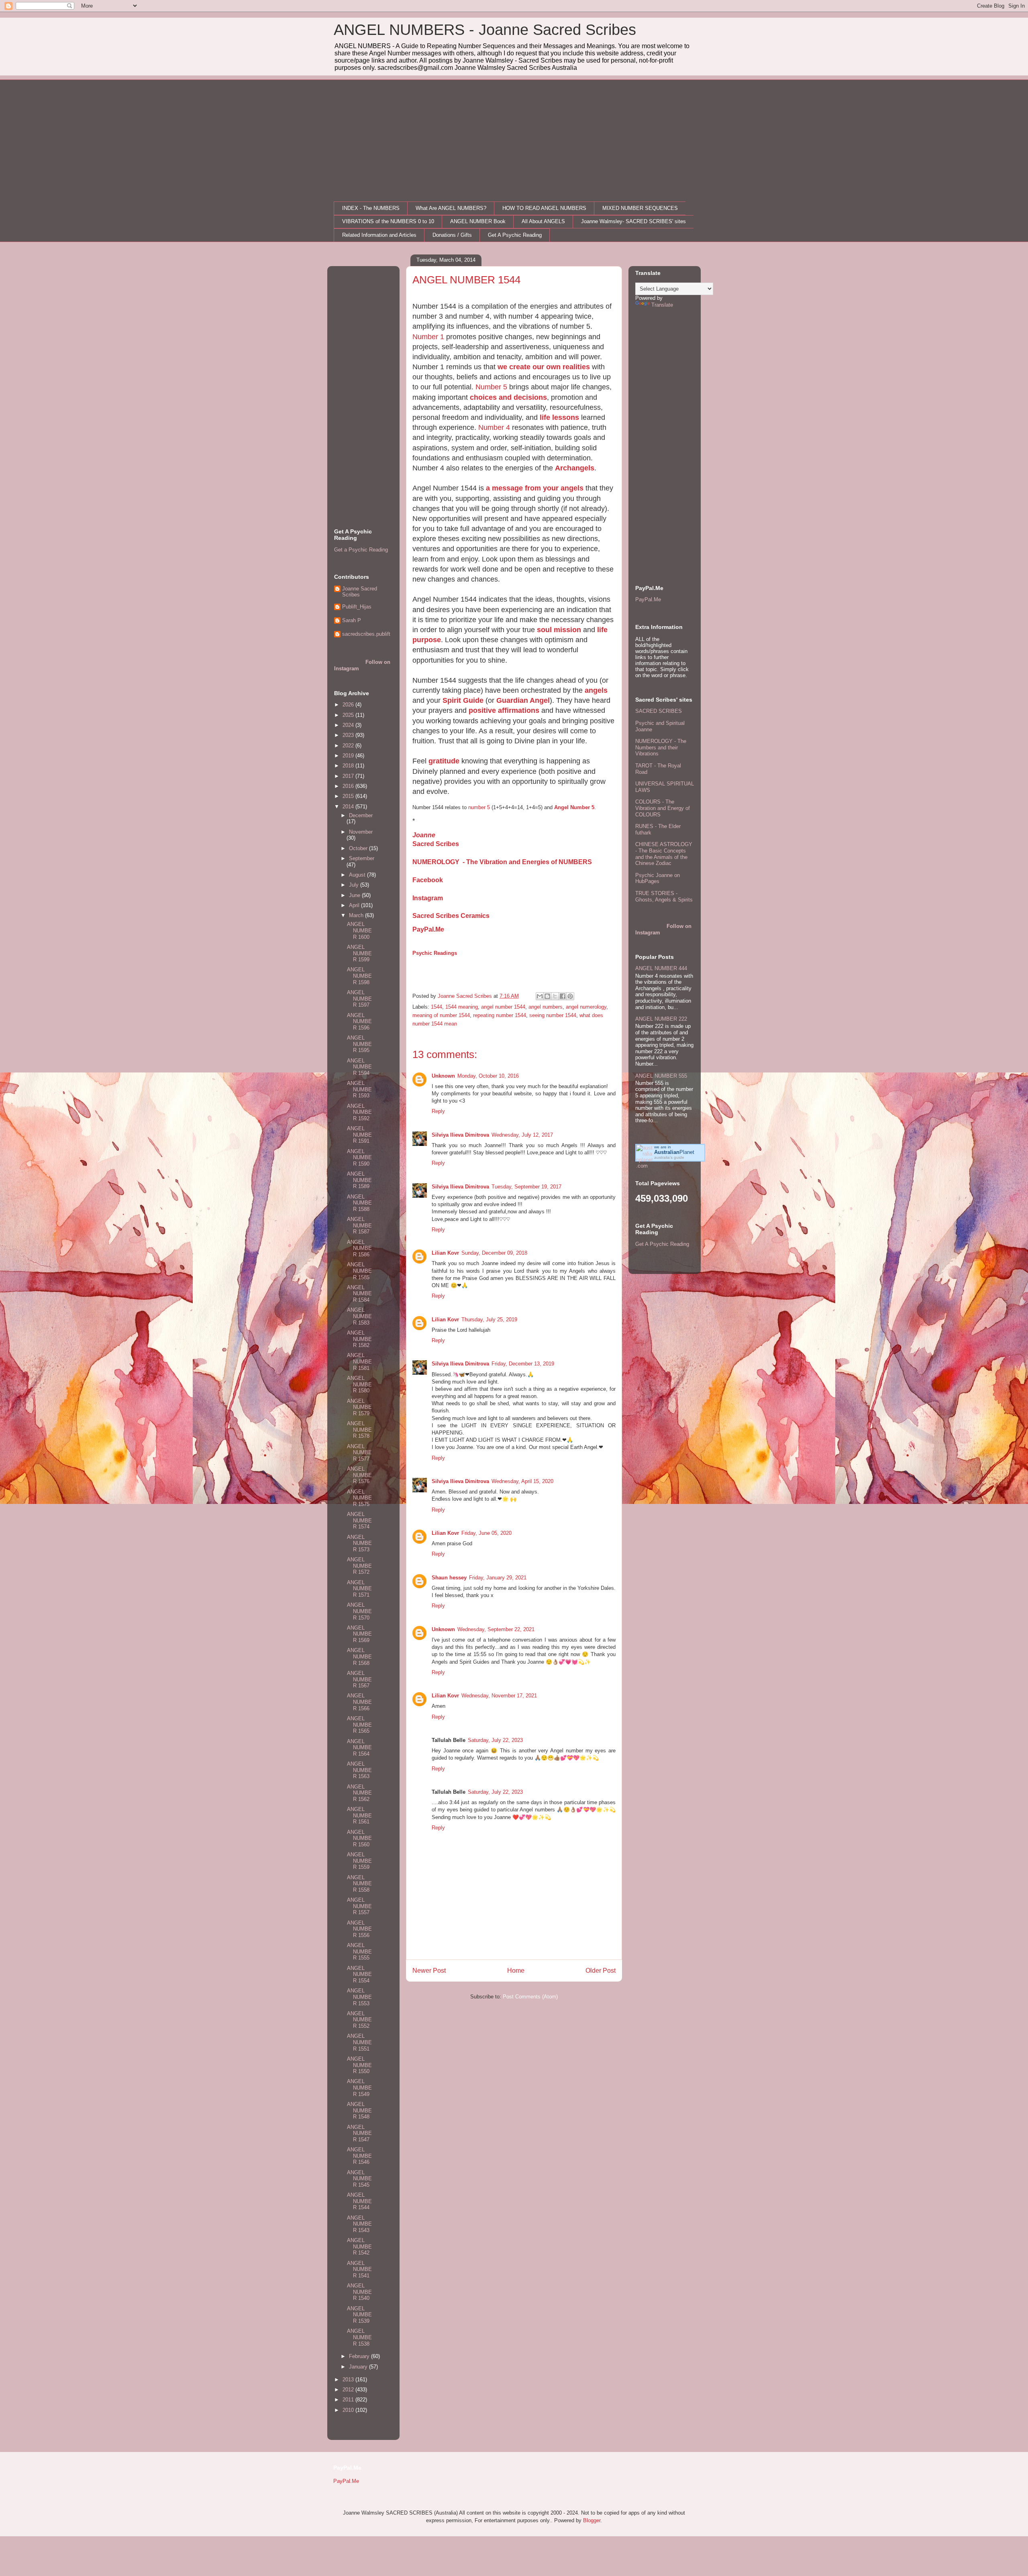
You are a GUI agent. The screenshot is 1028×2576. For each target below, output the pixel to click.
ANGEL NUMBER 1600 (359, 930)
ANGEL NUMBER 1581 (359, 1361)
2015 (349, 796)
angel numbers (546, 1007)
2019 (349, 756)
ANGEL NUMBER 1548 (359, 2110)
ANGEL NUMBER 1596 (359, 1021)
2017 (349, 776)
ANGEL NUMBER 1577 (359, 1453)
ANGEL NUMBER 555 (661, 1076)
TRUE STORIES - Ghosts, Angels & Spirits (664, 896)
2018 (349, 766)
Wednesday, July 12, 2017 (522, 1135)
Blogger (592, 2520)
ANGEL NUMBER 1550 (359, 2065)
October (359, 848)
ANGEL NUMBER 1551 (359, 2042)
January (359, 2367)
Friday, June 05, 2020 (486, 1533)
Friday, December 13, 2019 (523, 1364)
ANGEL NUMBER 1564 (359, 1748)
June (355, 895)
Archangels (575, 468)
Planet (674, 1152)
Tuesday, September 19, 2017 (526, 1187)
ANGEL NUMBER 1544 (359, 2201)
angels (596, 690)
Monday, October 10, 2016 (488, 1076)
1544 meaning (462, 1007)
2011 (349, 2400)
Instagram (428, 898)
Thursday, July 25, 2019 (489, 1320)
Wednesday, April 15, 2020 (522, 1481)
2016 (349, 786)
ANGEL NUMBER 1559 (359, 1861)
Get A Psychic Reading (515, 235)
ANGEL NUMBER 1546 (359, 2156)
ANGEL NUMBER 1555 (359, 1951)
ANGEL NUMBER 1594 (359, 1067)
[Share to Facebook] (563, 996)
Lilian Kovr (445, 1253)
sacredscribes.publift (366, 634)
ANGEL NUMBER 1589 (359, 1180)
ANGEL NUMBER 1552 (359, 2020)
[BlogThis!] (547, 996)
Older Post (601, 1971)
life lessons (559, 417)
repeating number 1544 (500, 1015)
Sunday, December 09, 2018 (494, 1253)
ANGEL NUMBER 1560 (359, 1838)
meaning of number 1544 (441, 1015)
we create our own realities (544, 367)
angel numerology (586, 1007)
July (355, 885)
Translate (662, 305)
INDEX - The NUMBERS (371, 208)
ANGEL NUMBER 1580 (359, 1384)
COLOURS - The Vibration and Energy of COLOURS (663, 808)
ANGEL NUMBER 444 (661, 968)
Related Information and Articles (379, 235)
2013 (349, 2380)
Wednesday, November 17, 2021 (499, 1696)
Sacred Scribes (436, 844)
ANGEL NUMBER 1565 (359, 1725)
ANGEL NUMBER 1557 (359, 1906)
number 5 (479, 807)
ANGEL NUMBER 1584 (359, 1294)
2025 (349, 715)
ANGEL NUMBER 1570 (359, 1611)
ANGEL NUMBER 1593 (359, 1089)
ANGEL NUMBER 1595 (359, 1044)
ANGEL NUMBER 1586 (359, 1248)
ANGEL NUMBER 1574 (359, 1520)
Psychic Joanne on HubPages (658, 878)
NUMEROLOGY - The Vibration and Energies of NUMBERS (502, 862)
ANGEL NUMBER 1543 (359, 2224)
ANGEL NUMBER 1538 (359, 2337)
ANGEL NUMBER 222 (661, 1019)
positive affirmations (504, 710)
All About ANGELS (543, 221)
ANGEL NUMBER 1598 (359, 976)
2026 (349, 705)
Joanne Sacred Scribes (360, 592)
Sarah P (352, 620)
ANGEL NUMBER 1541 (359, 2269)
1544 (436, 1007)
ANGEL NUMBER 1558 (359, 1884)
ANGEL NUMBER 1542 (359, 2246)
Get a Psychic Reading (361, 550)
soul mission (559, 630)
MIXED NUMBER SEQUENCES (640, 208)
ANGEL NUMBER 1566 (359, 1702)
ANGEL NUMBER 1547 (359, 2133)
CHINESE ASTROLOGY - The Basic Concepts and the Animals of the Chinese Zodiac (664, 854)
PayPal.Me (428, 929)
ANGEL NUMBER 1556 (359, 1929)
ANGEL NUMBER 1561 (359, 1815)
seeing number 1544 (553, 1015)
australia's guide (669, 1157)
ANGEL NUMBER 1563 (359, 1770)
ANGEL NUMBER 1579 (359, 1407)
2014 (349, 807)
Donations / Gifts (452, 235)
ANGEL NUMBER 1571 (359, 1589)
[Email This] (540, 996)
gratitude (444, 761)
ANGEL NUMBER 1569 (359, 1634)
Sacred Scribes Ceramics (451, 916)
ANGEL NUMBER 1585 (359, 1271)
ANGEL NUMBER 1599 (359, 953)
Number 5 (491, 387)
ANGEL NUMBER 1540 (359, 2292)
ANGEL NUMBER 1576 (359, 1475)
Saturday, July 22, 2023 (495, 1740)
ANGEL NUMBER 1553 (359, 1997)
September (362, 858)
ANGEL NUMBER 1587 (359, 1225)
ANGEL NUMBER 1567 (359, 1679)
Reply (438, 1111)
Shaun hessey (449, 1578)
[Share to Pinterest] (570, 996)
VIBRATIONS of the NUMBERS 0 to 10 (388, 221)
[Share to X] (555, 996)
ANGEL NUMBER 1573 (359, 1543)
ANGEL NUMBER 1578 (359, 1430)
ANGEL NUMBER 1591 (359, 1135)
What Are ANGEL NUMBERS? (451, 208)
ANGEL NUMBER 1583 (359, 1316)
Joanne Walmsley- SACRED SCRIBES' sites (633, 221)
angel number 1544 (503, 1007)
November (361, 832)
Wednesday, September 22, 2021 (496, 1629)
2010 (349, 2410)
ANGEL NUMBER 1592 (359, 1112)
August (358, 875)
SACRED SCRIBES (659, 711)
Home (516, 1971)
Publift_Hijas (357, 607)
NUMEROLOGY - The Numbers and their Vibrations (661, 747)
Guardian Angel (523, 700)
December (361, 815)
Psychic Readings (435, 953)
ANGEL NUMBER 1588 (359, 1203)
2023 (349, 735)
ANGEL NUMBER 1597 (359, 999)
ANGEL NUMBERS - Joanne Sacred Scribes (485, 30)
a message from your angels (535, 488)
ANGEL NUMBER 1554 (359, 1974)
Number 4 (494, 427)
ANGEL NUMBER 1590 (359, 1158)
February (360, 2356)
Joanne (424, 835)
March (357, 915)
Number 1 (428, 337)
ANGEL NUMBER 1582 (359, 1339)
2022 (349, 746)
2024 (349, 725)
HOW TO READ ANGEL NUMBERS (544, 208)
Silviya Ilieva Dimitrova (460, 1135)
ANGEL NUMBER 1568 (359, 1656)
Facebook (428, 880)
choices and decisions (508, 397)
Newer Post (429, 1971)
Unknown (443, 1076)
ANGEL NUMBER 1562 (359, 1793)
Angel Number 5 (574, 807)
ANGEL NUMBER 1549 (359, 2088)
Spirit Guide (463, 700)
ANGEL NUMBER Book (478, 221)
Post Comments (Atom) (530, 1997)
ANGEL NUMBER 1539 (359, 2315)
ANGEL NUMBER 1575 (359, 1498)
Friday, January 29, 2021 (498, 1578)
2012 (349, 2390)
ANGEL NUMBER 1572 (359, 1566)
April (355, 905)
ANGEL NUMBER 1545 (359, 2179)
